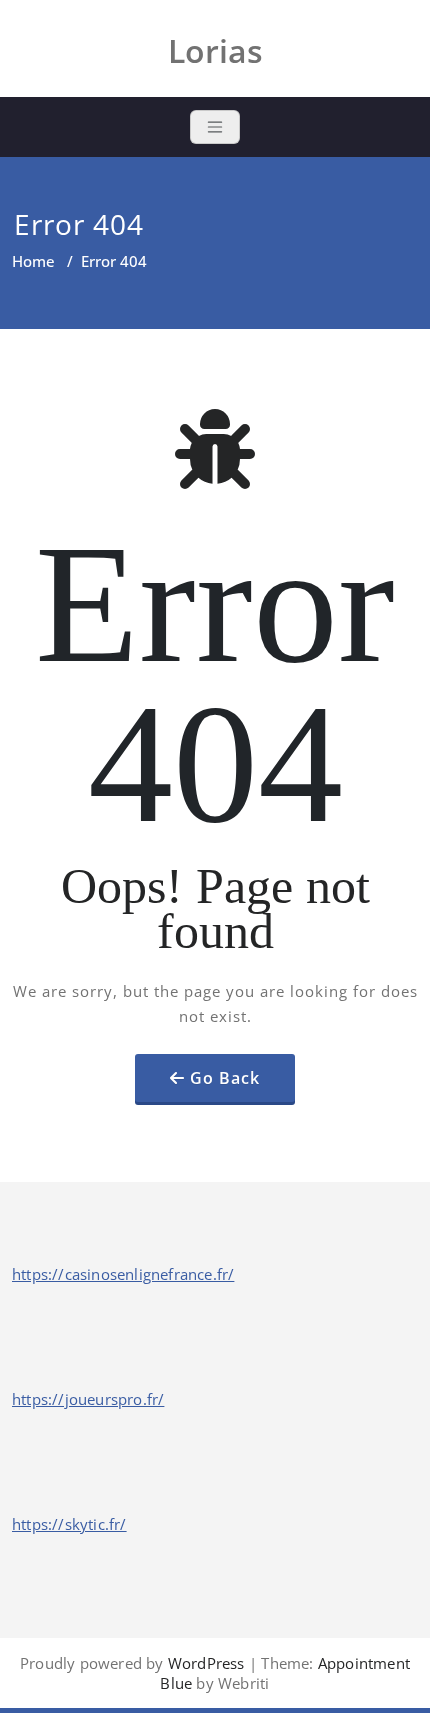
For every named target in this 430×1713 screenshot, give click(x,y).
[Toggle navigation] (215, 127)
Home (33, 261)
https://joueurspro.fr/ (88, 1399)
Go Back (225, 1078)
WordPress (206, 1663)
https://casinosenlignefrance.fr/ (123, 1274)
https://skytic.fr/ (69, 1524)
